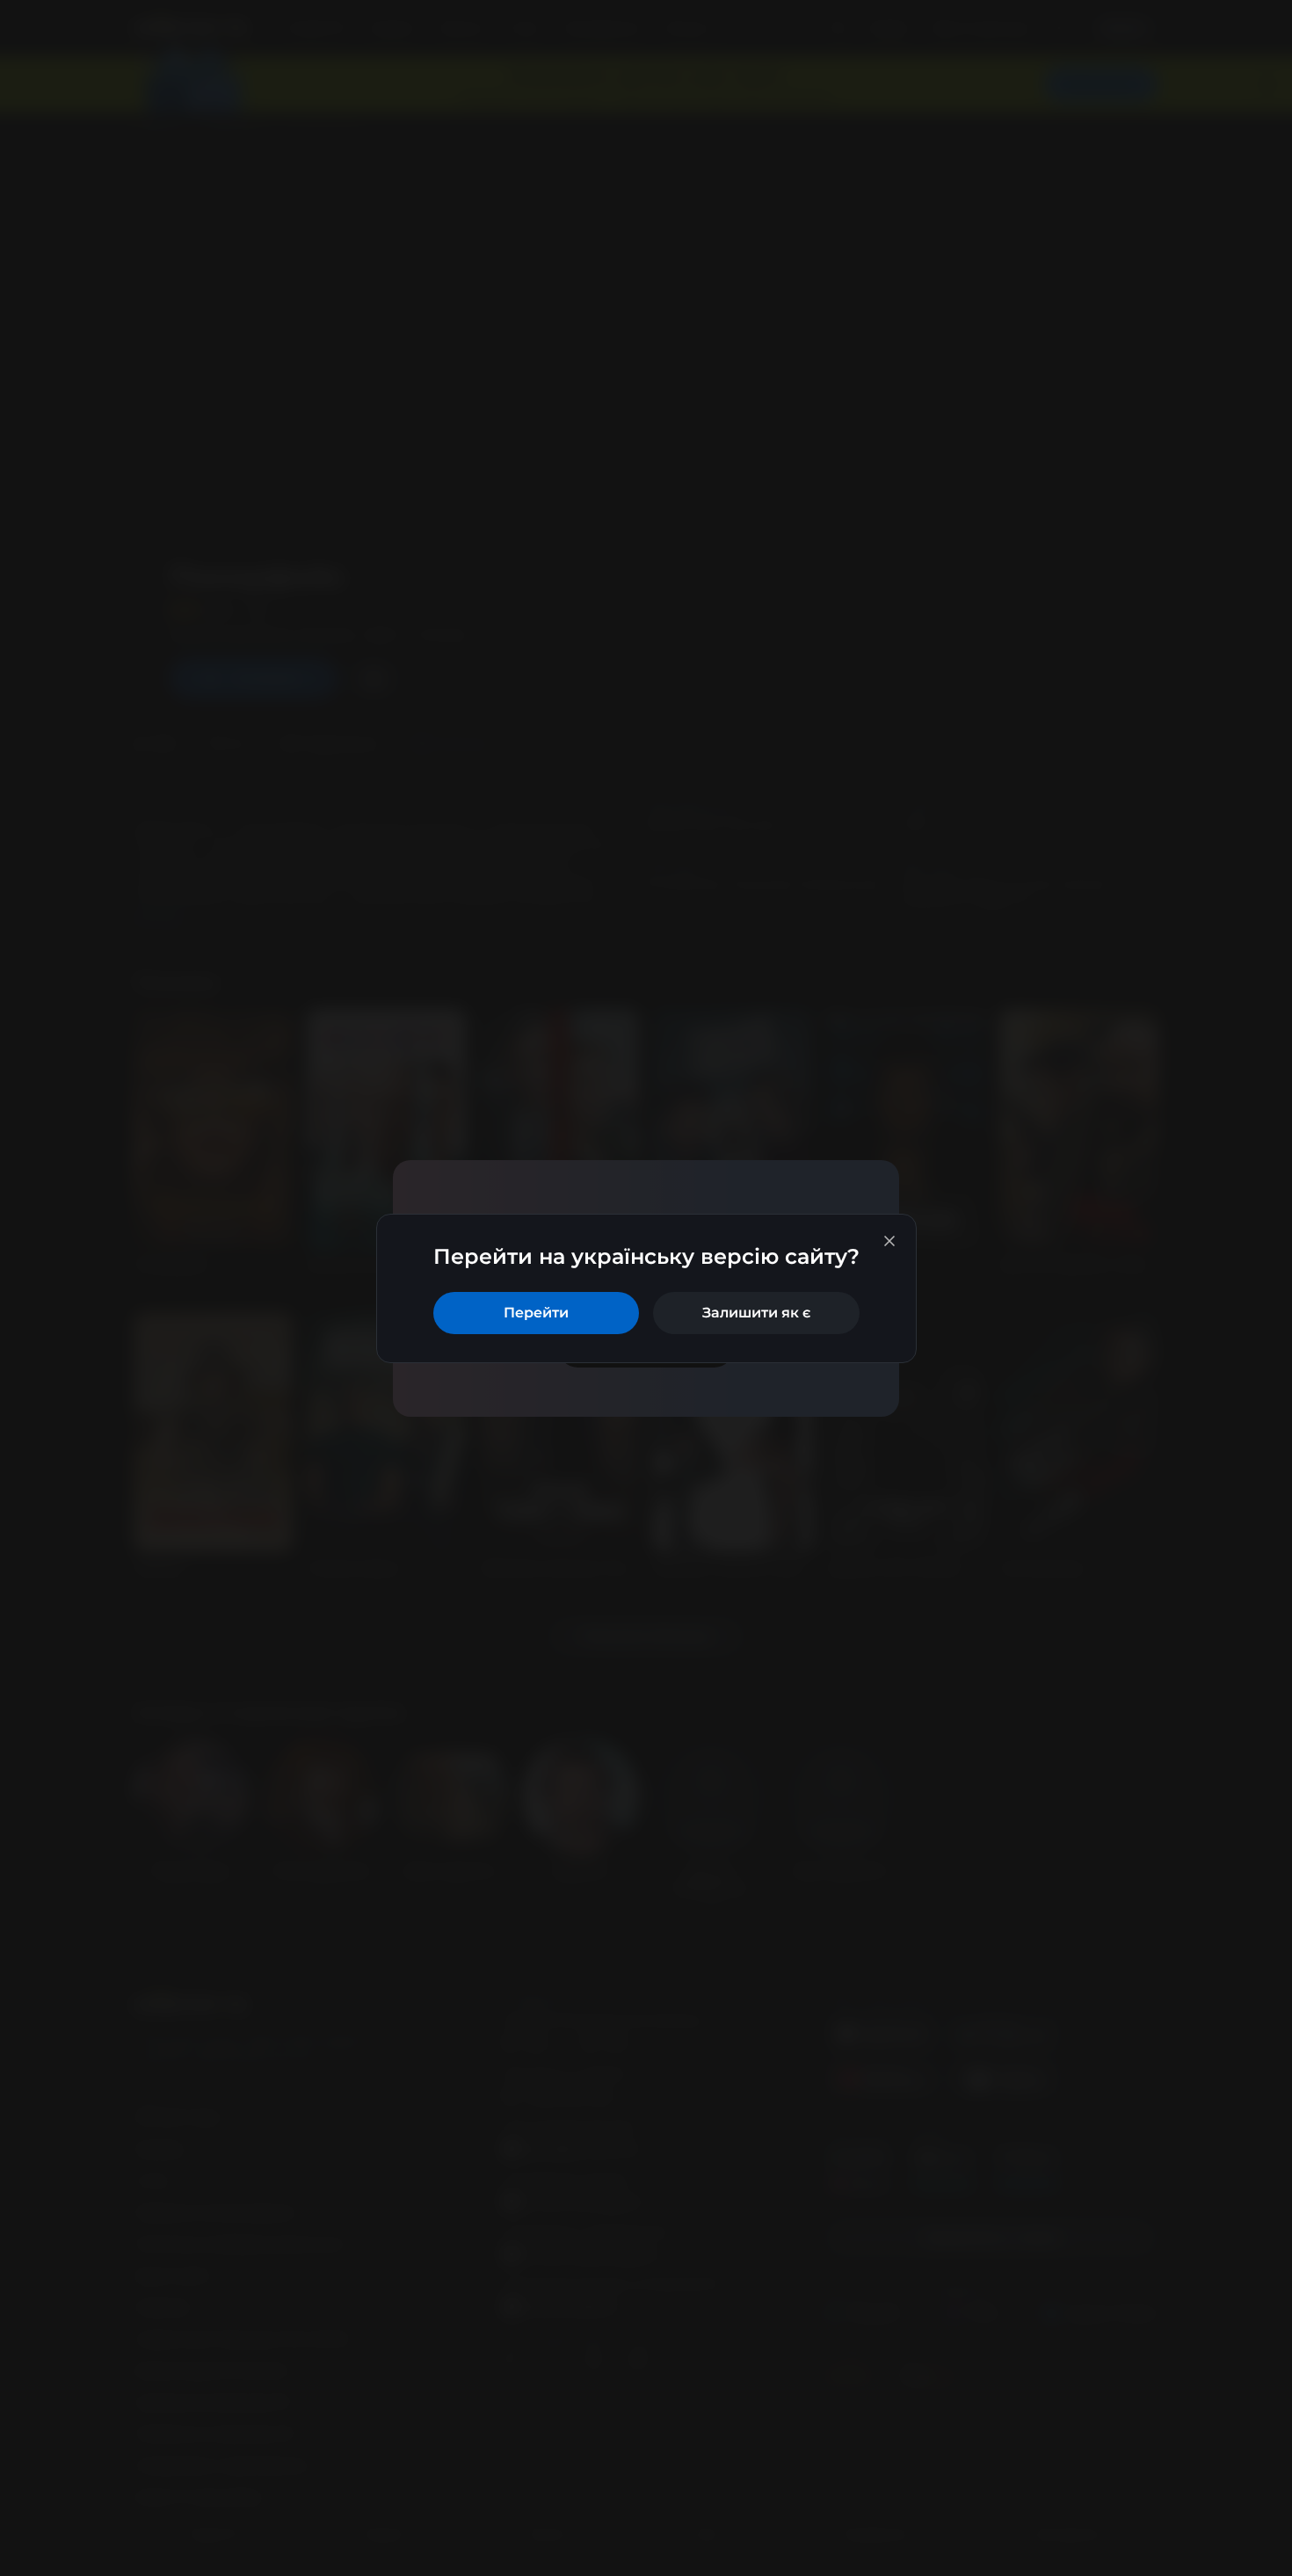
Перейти (536, 1313)
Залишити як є (756, 1313)
